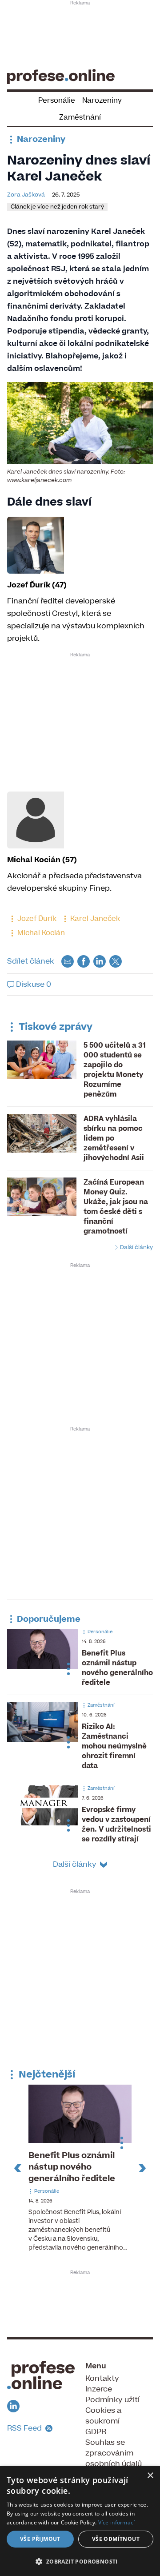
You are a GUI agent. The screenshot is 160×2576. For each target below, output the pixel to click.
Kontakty (102, 2379)
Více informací (117, 2522)
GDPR (96, 2432)
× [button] (150, 2476)
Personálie (57, 100)
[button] (80, 2561)
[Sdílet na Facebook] (84, 961)
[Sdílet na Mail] (68, 961)
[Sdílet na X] (116, 961)
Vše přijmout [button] (40, 2539)
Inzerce (99, 2389)
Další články (136, 1247)
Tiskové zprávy (54, 1027)
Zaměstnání (80, 117)
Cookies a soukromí (103, 2416)
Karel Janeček (94, 919)
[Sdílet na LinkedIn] (100, 961)
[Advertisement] (80, 34)
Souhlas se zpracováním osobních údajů (114, 2453)
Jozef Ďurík (36, 919)
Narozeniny (102, 100)
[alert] (80, 2521)
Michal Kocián (40, 933)
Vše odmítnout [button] (116, 2539)
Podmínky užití (112, 2400)
